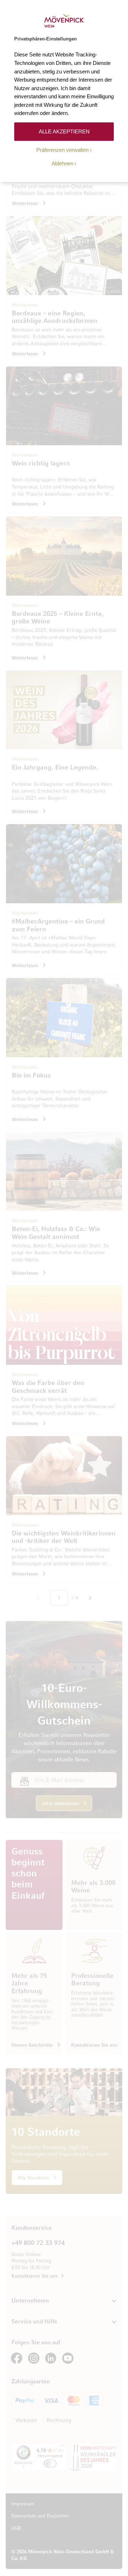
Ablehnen (62, 163)
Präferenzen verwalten (62, 150)
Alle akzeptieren (64, 131)
